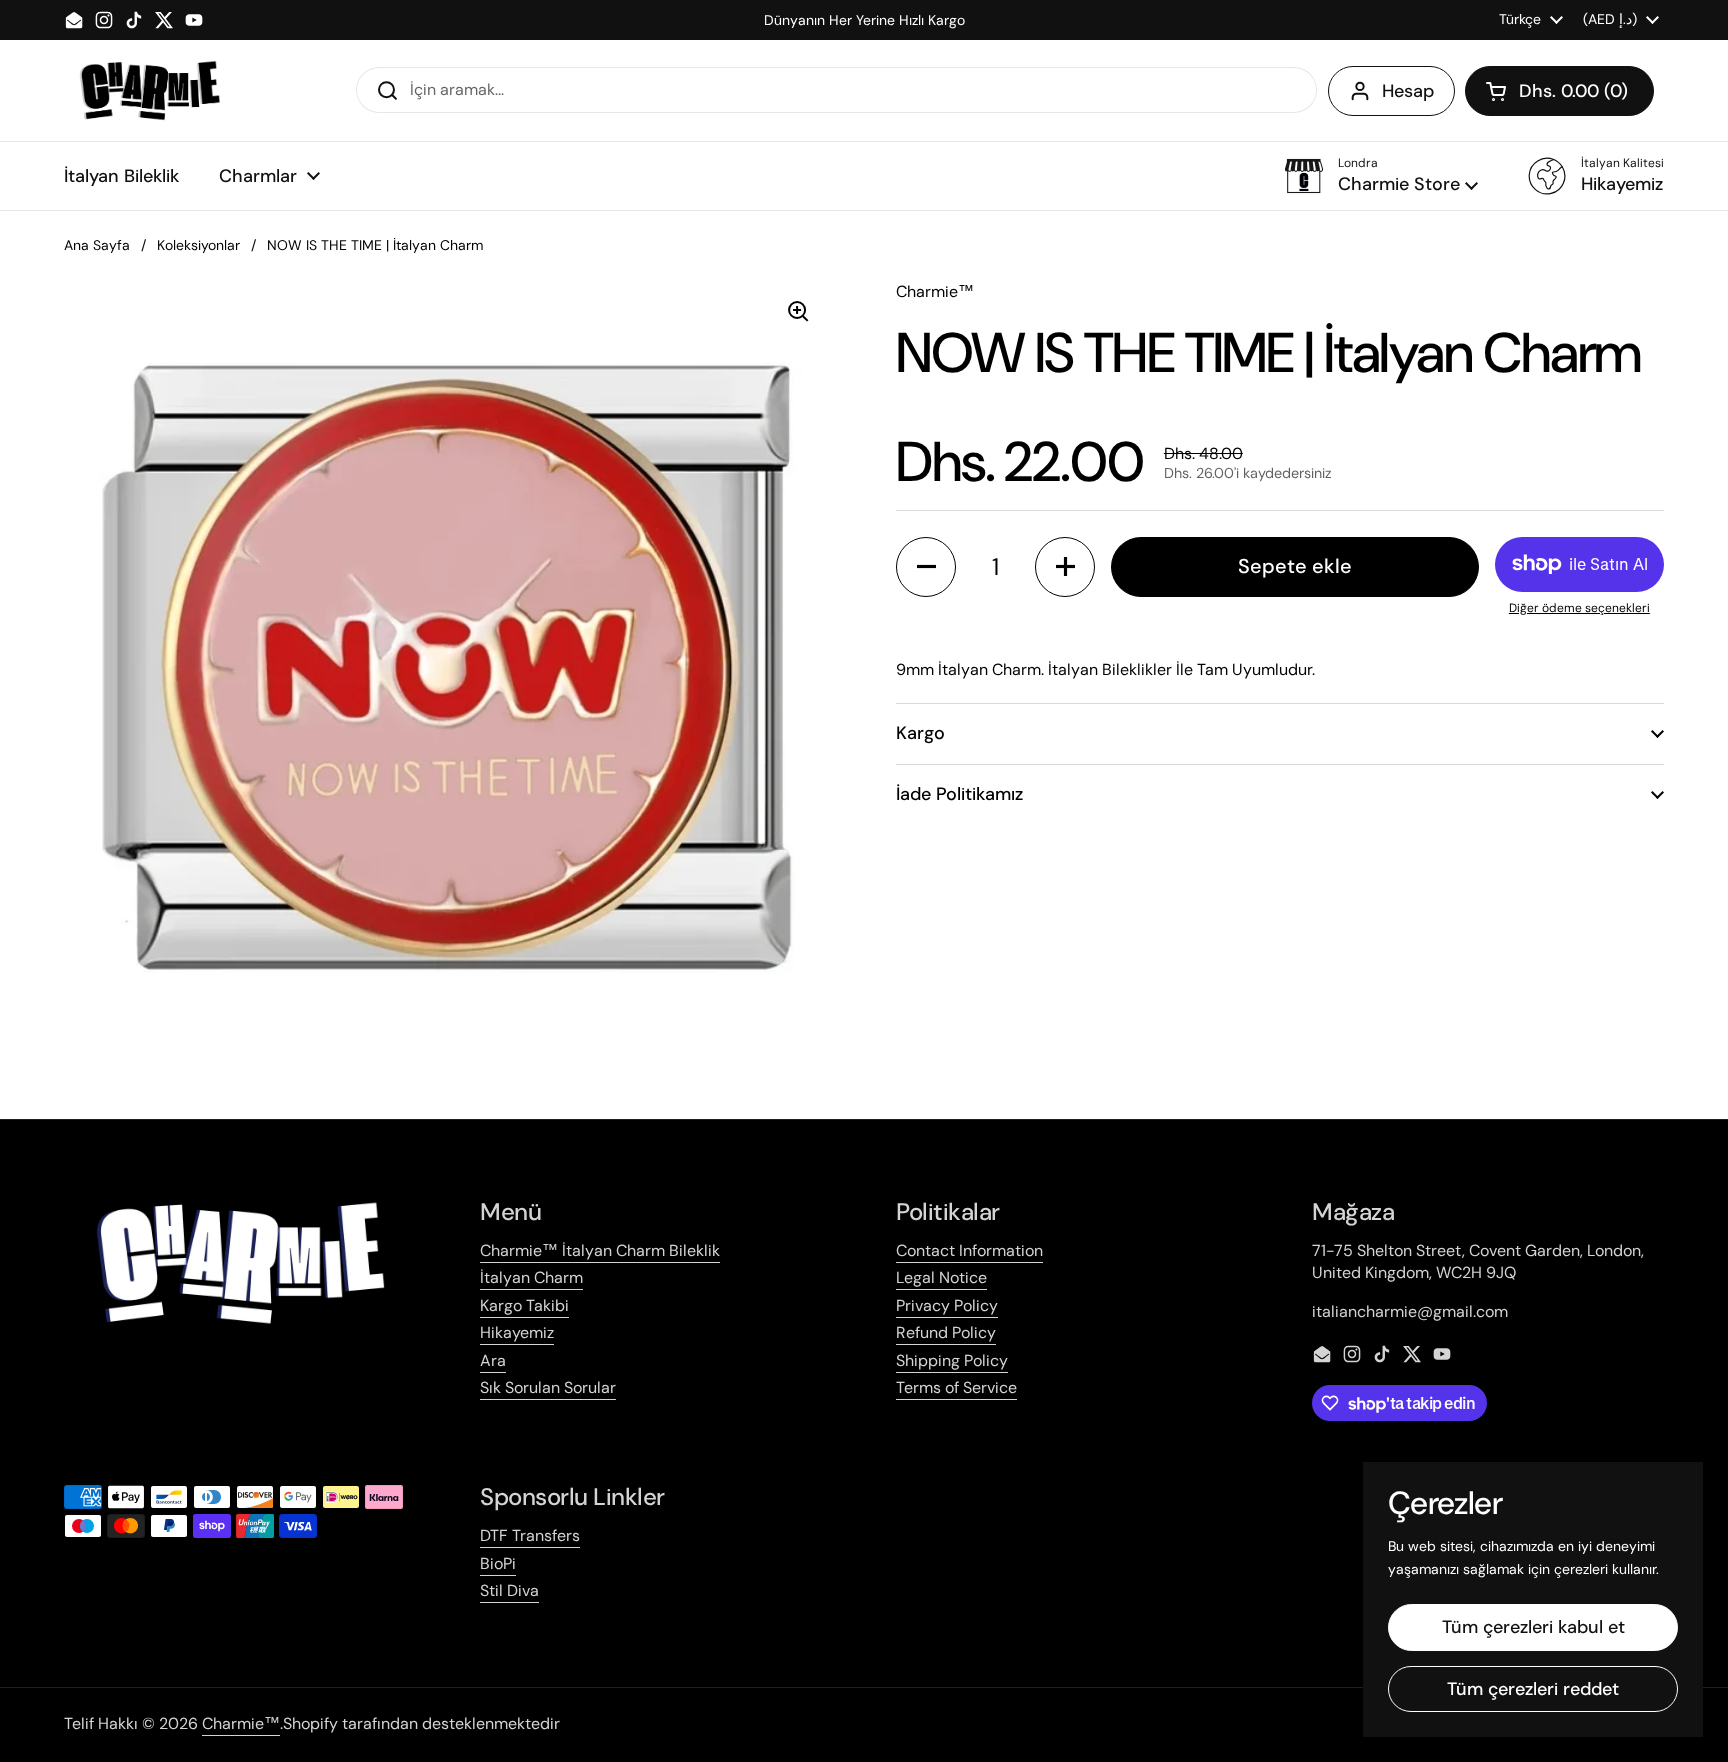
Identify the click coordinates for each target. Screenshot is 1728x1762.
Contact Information (969, 1250)
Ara (493, 1360)
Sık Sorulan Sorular (548, 1387)
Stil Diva (509, 1590)
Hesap (1408, 91)
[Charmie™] (149, 90)
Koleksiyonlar (198, 245)
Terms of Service (956, 1387)
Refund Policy (946, 1332)
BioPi (498, 1563)
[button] (1559, 91)
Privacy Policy (947, 1305)
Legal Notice (941, 1277)
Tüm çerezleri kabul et (1533, 1627)
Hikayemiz (517, 1332)
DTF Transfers (530, 1535)
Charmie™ (241, 1723)
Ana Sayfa (97, 245)
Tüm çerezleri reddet (1533, 1689)
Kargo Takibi (524, 1305)
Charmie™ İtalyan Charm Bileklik (600, 1250)
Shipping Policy (952, 1360)
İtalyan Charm (531, 1277)
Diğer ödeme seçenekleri (1579, 608)
